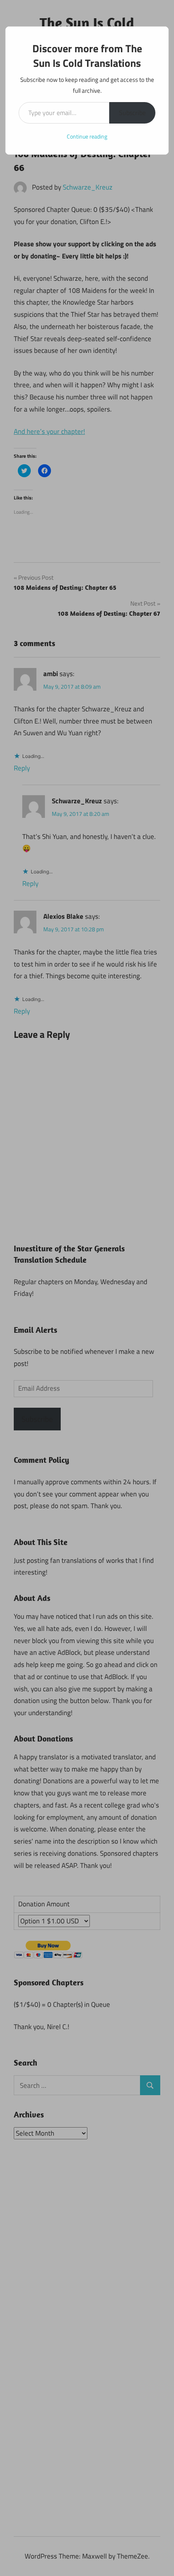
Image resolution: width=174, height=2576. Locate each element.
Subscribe (132, 113)
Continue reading (87, 136)
